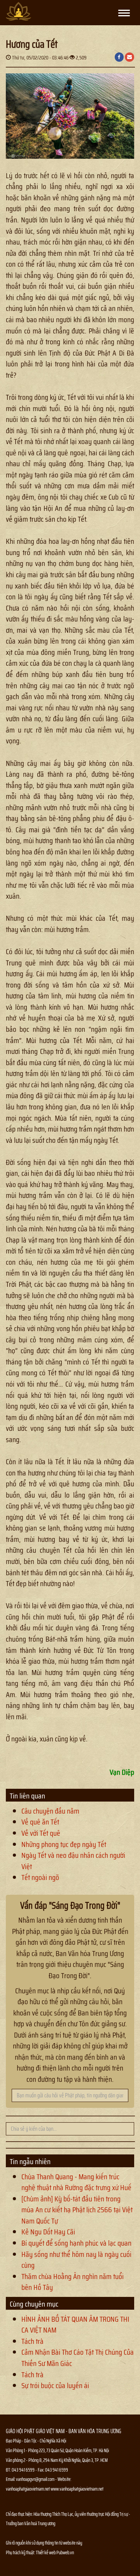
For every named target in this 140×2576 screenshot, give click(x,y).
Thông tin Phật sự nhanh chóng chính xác (37, 2572)
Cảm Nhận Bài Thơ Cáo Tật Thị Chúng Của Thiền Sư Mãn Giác (78, 2358)
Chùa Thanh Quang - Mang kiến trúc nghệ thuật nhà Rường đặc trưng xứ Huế (76, 2182)
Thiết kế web (46, 2553)
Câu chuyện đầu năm (50, 1811)
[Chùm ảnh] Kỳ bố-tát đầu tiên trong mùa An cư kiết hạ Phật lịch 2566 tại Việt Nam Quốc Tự (77, 2210)
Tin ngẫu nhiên (30, 2161)
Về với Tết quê (41, 1833)
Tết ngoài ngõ (40, 1877)
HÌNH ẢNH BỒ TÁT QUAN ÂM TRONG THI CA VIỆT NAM (75, 2325)
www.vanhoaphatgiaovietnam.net (77, 2489)
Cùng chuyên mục (34, 2304)
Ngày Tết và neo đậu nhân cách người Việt (73, 1861)
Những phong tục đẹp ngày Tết (64, 1844)
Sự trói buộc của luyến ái (55, 2385)
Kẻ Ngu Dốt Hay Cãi (48, 2232)
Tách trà (32, 2341)
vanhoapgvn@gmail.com (35, 2479)
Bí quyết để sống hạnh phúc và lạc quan (76, 2243)
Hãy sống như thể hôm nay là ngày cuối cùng (76, 2260)
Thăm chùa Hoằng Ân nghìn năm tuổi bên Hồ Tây (73, 2282)
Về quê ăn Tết (40, 1822)
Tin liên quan (27, 1796)
